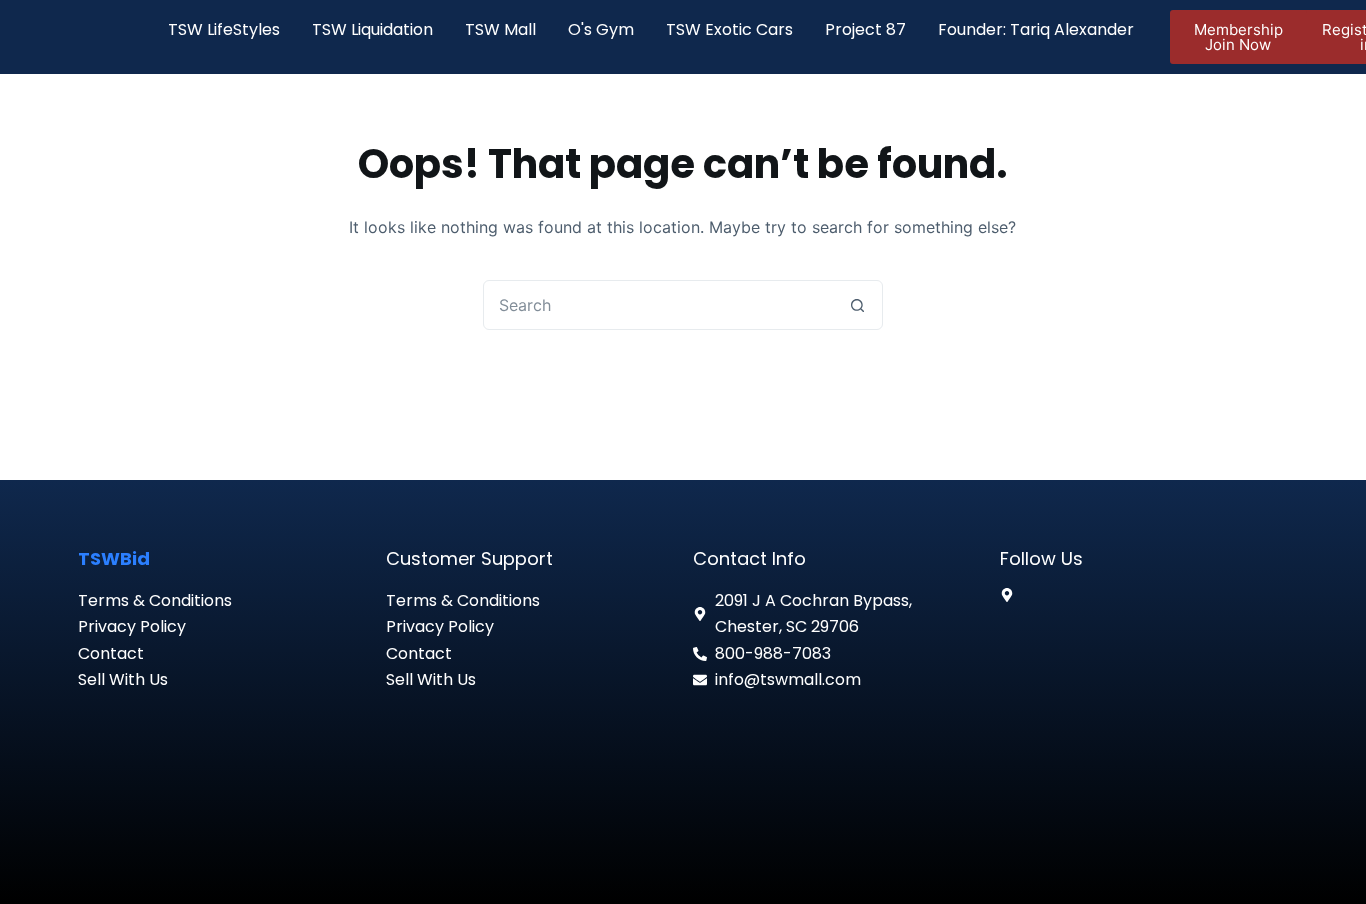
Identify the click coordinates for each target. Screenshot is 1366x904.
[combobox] (659, 305)
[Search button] (858, 305)
